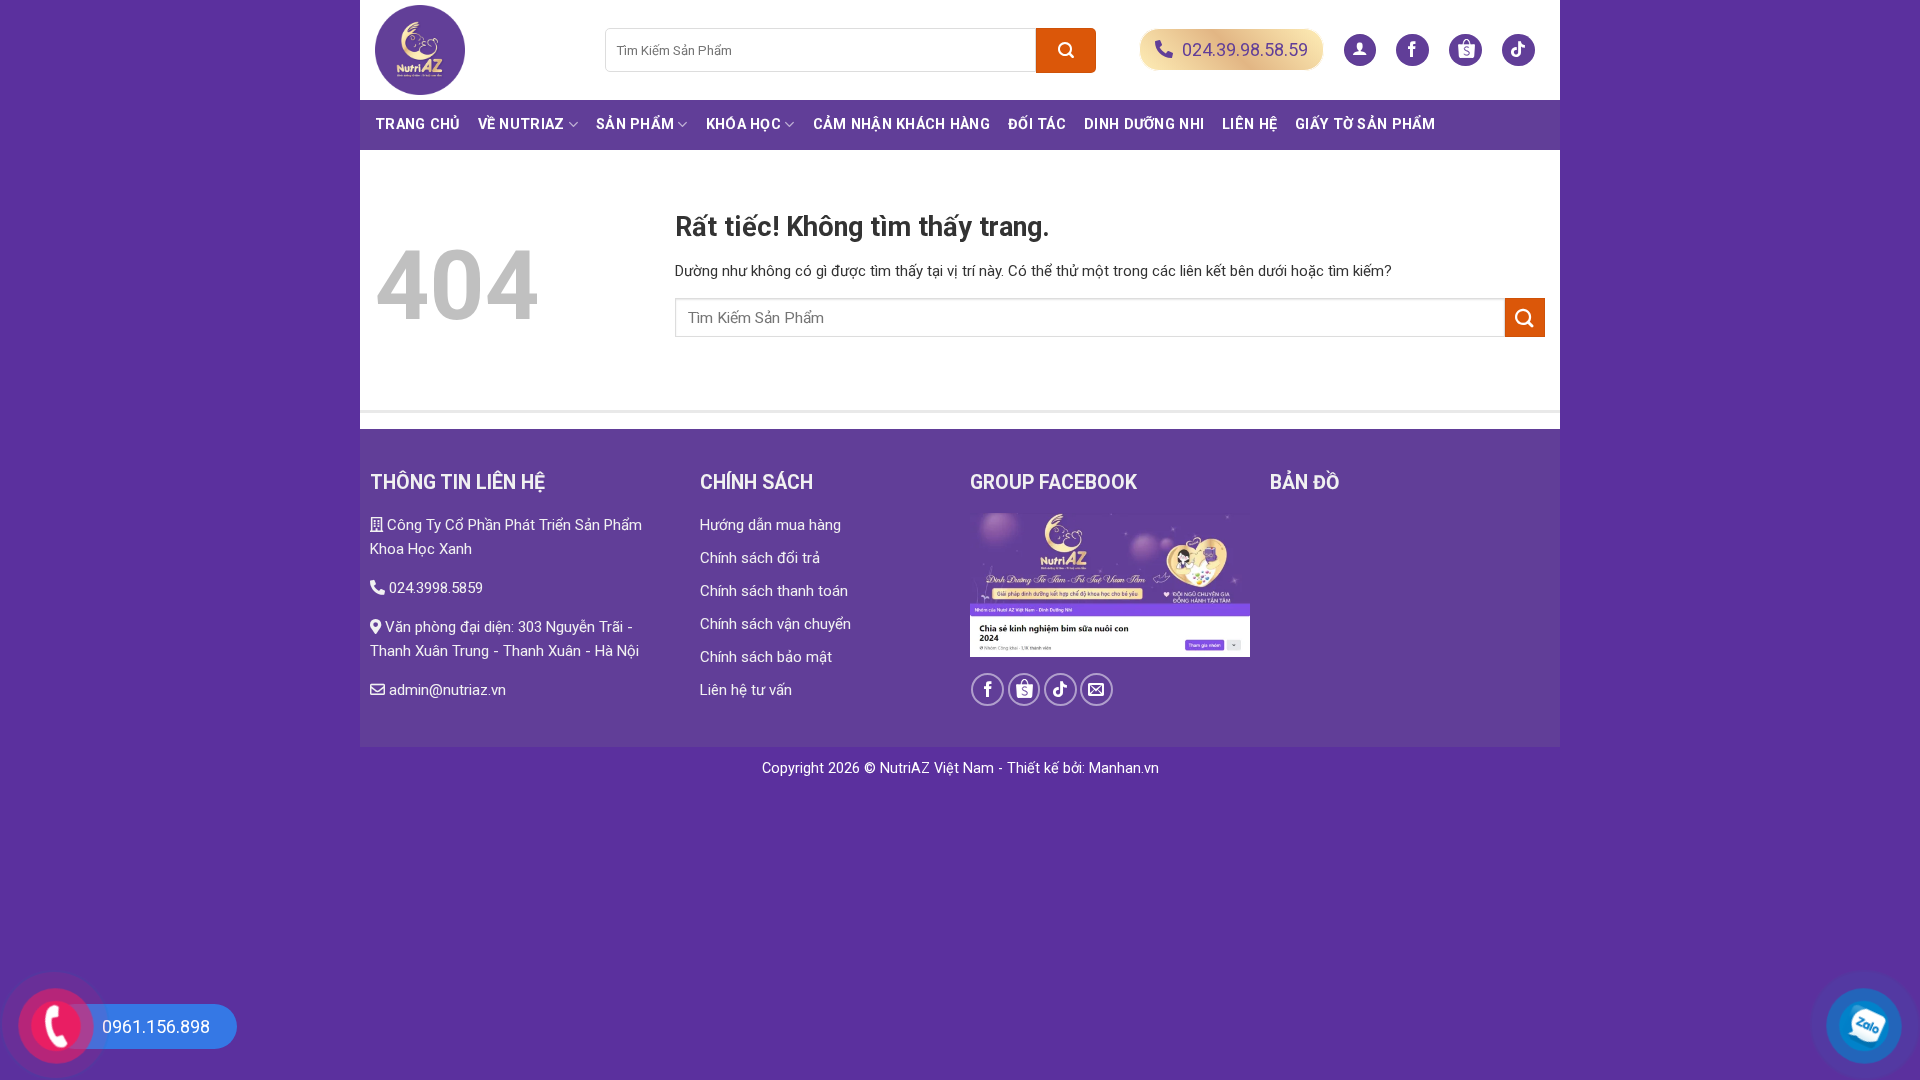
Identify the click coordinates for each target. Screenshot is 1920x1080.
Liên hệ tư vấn (746, 690)
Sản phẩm (635, 124)
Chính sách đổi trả (760, 558)
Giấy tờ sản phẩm (1365, 124)
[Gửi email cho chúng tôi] (1096, 689)
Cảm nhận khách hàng (901, 124)
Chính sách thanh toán (774, 591)
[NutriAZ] (475, 50)
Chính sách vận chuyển (775, 624)
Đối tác (1037, 124)
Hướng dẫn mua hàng (770, 525)
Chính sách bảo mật (766, 657)
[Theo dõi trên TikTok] (1518, 50)
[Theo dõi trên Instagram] (1465, 50)
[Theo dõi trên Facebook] (1412, 50)
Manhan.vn (1124, 768)
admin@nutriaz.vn (445, 690)
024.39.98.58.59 (1243, 49)
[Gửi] (1066, 50)
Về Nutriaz (521, 124)
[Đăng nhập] (1360, 50)
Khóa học (743, 124)
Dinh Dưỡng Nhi (1144, 124)
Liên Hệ (1249, 124)
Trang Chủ (417, 124)
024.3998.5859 (434, 588)
